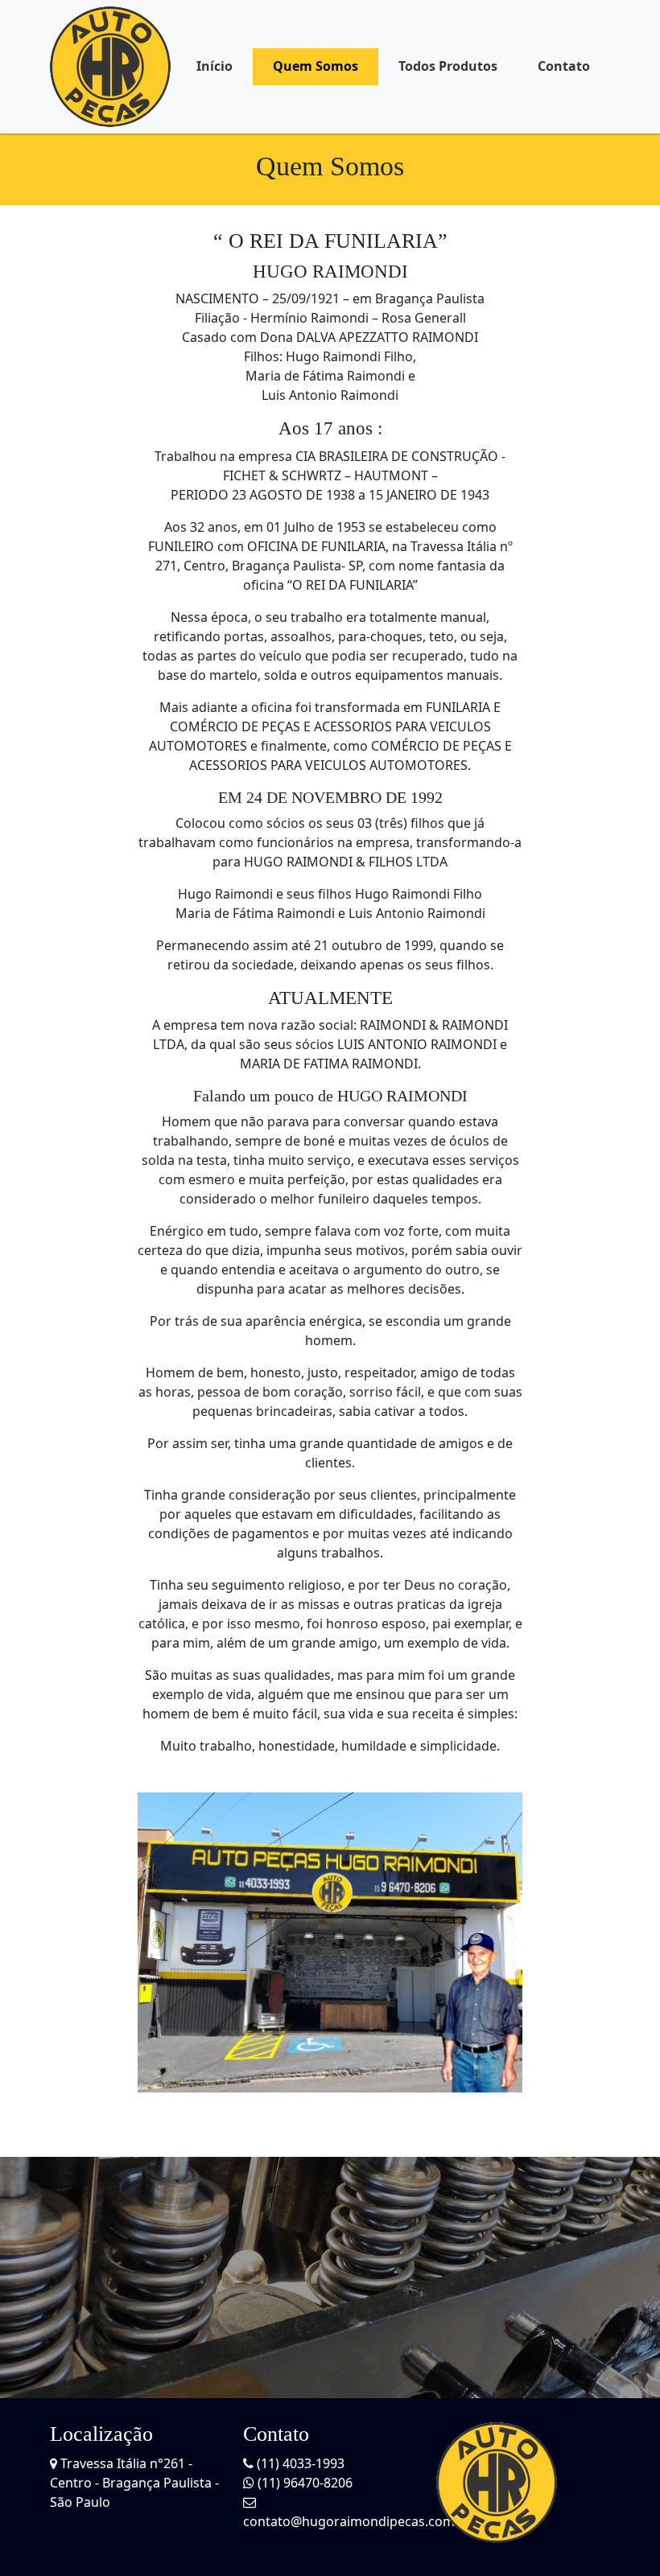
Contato (564, 66)
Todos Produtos (448, 66)
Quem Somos (316, 66)
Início (214, 66)
